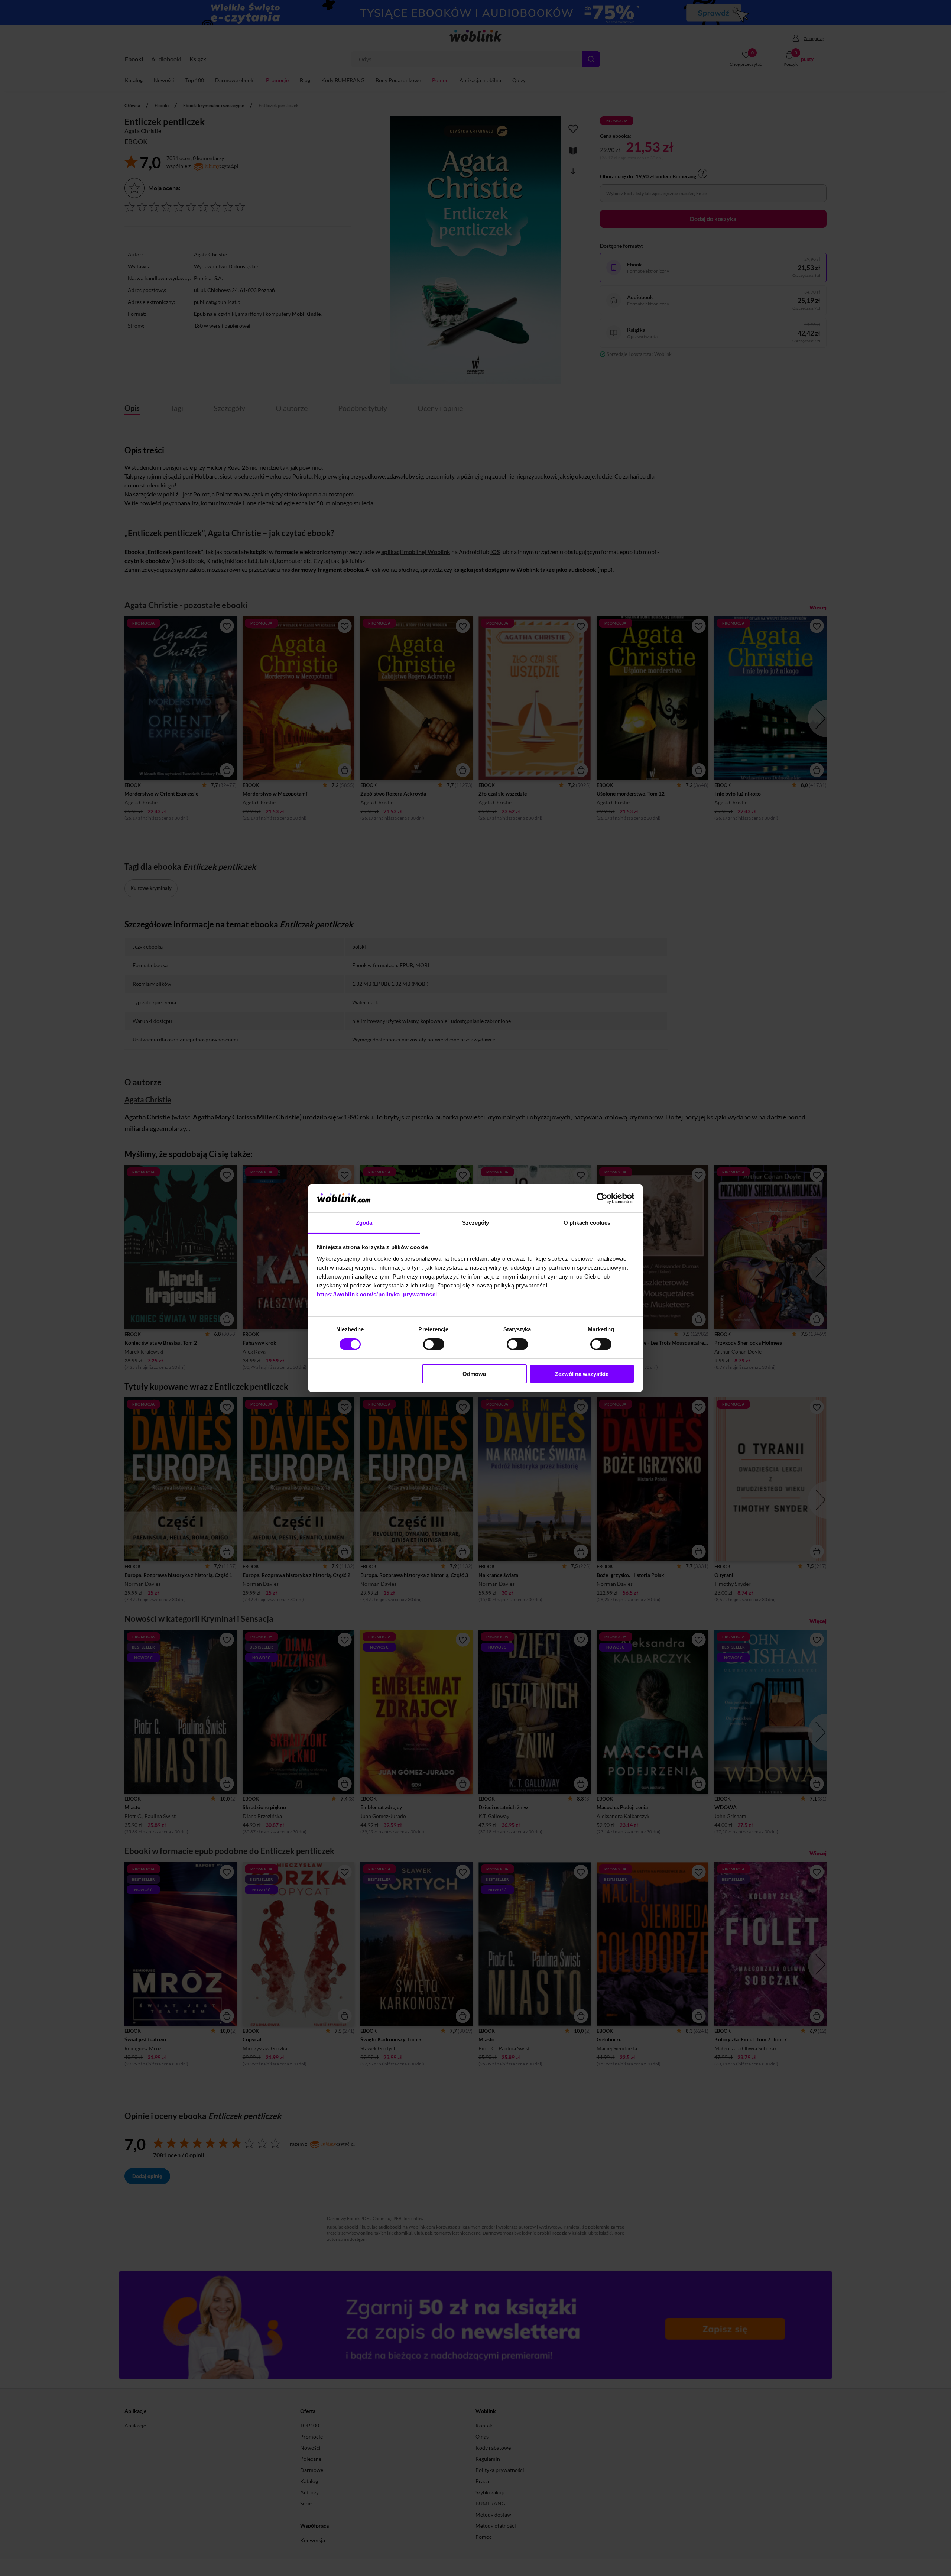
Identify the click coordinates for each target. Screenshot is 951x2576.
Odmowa (474, 1374)
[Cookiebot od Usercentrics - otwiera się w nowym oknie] (602, 1198)
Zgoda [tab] (364, 1223)
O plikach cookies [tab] (587, 1223)
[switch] (434, 1344)
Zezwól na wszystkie (582, 1374)
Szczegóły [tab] (476, 1223)
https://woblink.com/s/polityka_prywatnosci (377, 1294)
